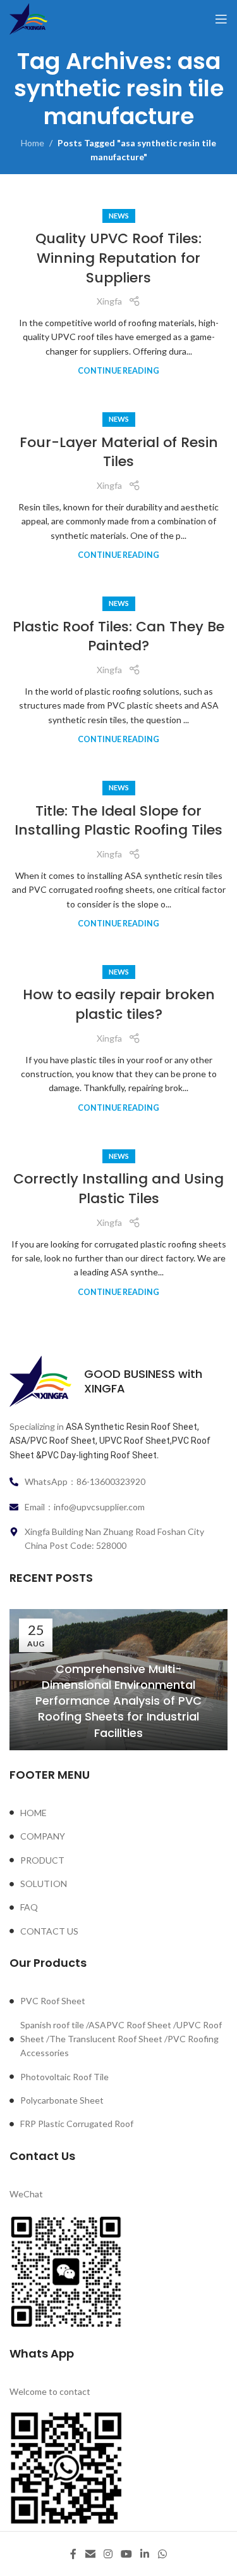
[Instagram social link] (108, 2554)
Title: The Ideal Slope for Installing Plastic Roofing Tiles (118, 821)
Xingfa (109, 301)
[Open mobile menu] (221, 19)
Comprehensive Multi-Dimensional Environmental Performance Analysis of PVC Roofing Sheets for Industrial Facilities (118, 1701)
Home (33, 143)
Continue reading (118, 371)
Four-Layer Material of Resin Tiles (119, 452)
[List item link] (118, 1813)
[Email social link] (90, 2554)
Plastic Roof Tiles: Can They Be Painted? (118, 636)
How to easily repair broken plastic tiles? (119, 1004)
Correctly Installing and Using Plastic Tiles (118, 1189)
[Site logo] (28, 18)
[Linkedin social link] (145, 2554)
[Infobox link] (118, 1381)
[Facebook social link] (74, 2554)
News (119, 216)
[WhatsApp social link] (162, 2554)
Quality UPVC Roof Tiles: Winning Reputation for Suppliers (118, 258)
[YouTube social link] (127, 2554)
